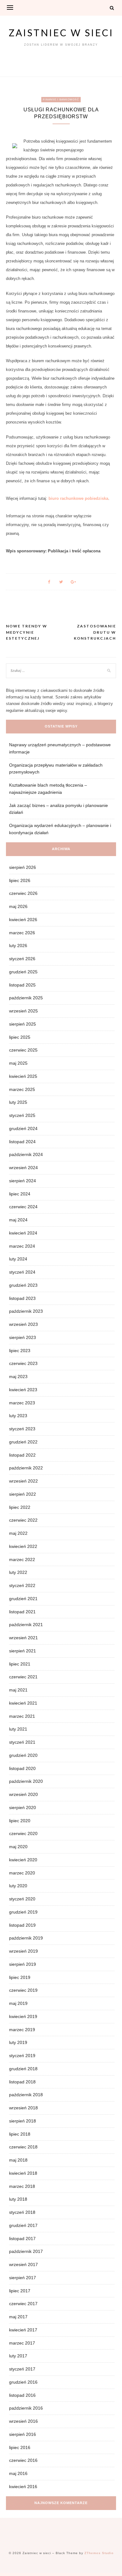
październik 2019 (26, 1938)
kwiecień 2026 (23, 920)
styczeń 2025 (22, 1115)
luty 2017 (18, 2356)
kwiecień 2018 (23, 2173)
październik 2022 (26, 1468)
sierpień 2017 (23, 2278)
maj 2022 (18, 1533)
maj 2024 (18, 1220)
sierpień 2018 (23, 2121)
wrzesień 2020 (23, 1794)
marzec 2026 (22, 933)
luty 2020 (18, 1886)
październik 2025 (26, 998)
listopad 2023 (22, 1298)
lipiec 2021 (20, 1664)
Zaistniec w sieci (61, 33)
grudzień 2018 (23, 2069)
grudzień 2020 (23, 1755)
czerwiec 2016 (23, 2460)
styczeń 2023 (22, 1429)
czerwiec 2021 (23, 1677)
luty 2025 (18, 1102)
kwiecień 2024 (23, 1233)
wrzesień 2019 (23, 1951)
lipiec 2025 (20, 1037)
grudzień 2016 (23, 2382)
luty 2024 (18, 1259)
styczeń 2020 (22, 1899)
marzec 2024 (22, 1246)
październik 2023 (26, 1311)
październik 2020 (26, 1781)
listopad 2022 (22, 1455)
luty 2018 (18, 2199)
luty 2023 (18, 1416)
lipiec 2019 (20, 1977)
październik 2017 (26, 2251)
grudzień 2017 (23, 2225)
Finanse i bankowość (61, 100)
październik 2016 (26, 2408)
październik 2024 (26, 1154)
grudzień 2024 (23, 1128)
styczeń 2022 (22, 1585)
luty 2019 (18, 2042)
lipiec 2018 (20, 2134)
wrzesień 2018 (23, 2108)
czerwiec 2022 (23, 1520)
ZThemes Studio (99, 2553)
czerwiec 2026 (23, 893)
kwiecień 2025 (23, 1076)
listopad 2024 (22, 1142)
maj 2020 (18, 1847)
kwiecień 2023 (23, 1390)
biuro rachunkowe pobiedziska (78, 498)
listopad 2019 (22, 1925)
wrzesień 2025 (23, 1011)
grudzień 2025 (23, 972)
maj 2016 (18, 2473)
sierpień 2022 (23, 1494)
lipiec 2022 (20, 1507)
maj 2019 (18, 2003)
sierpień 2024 (23, 1181)
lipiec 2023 (20, 1351)
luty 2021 (18, 1729)
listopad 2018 (22, 2082)
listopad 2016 (22, 2395)
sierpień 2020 (23, 1808)
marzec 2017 (22, 2343)
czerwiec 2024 (23, 1207)
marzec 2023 (22, 1403)
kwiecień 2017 (23, 2330)
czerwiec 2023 (23, 1363)
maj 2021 (18, 1690)
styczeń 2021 (22, 1742)
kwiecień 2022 (23, 1546)
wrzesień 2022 (23, 1481)
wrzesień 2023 (23, 1324)
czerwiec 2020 (23, 1833)
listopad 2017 (22, 2239)
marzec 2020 (22, 1873)
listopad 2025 (22, 985)
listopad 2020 (22, 1768)
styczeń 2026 (22, 959)
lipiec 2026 (20, 880)
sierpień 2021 (23, 1651)
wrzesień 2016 (23, 2421)
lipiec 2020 (20, 1821)
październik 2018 (26, 2095)
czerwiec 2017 (23, 2304)
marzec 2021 (22, 1716)
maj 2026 (18, 906)
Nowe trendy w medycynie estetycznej (27, 632)
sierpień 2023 (23, 1337)
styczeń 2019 (22, 2056)
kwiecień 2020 (23, 1860)
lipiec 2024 (20, 1194)
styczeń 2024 (22, 1272)
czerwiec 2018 (23, 2147)
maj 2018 (18, 2160)
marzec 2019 (22, 2030)
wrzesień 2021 (23, 1638)
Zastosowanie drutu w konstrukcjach (95, 632)
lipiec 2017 (20, 2291)
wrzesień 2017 (23, 2264)
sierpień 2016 (23, 2434)
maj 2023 (18, 1377)
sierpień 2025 (23, 1024)
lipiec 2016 (20, 2447)
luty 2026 (18, 946)
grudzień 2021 (23, 1599)
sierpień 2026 (23, 867)
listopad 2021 (22, 1612)
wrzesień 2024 (23, 1168)
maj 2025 (18, 1063)
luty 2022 (18, 1572)
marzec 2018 (22, 2186)
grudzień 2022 (23, 1442)
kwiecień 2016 (23, 2487)
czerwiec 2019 (23, 1990)
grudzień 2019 (23, 1912)
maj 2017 (18, 2317)
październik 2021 (26, 1625)
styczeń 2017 (22, 2369)
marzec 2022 (22, 1559)
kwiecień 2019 (23, 2016)
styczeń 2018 (22, 2212)
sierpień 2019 (23, 1964)
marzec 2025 (22, 1089)
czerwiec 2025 (23, 1050)
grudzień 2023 (23, 1285)
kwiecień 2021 (23, 1703)
